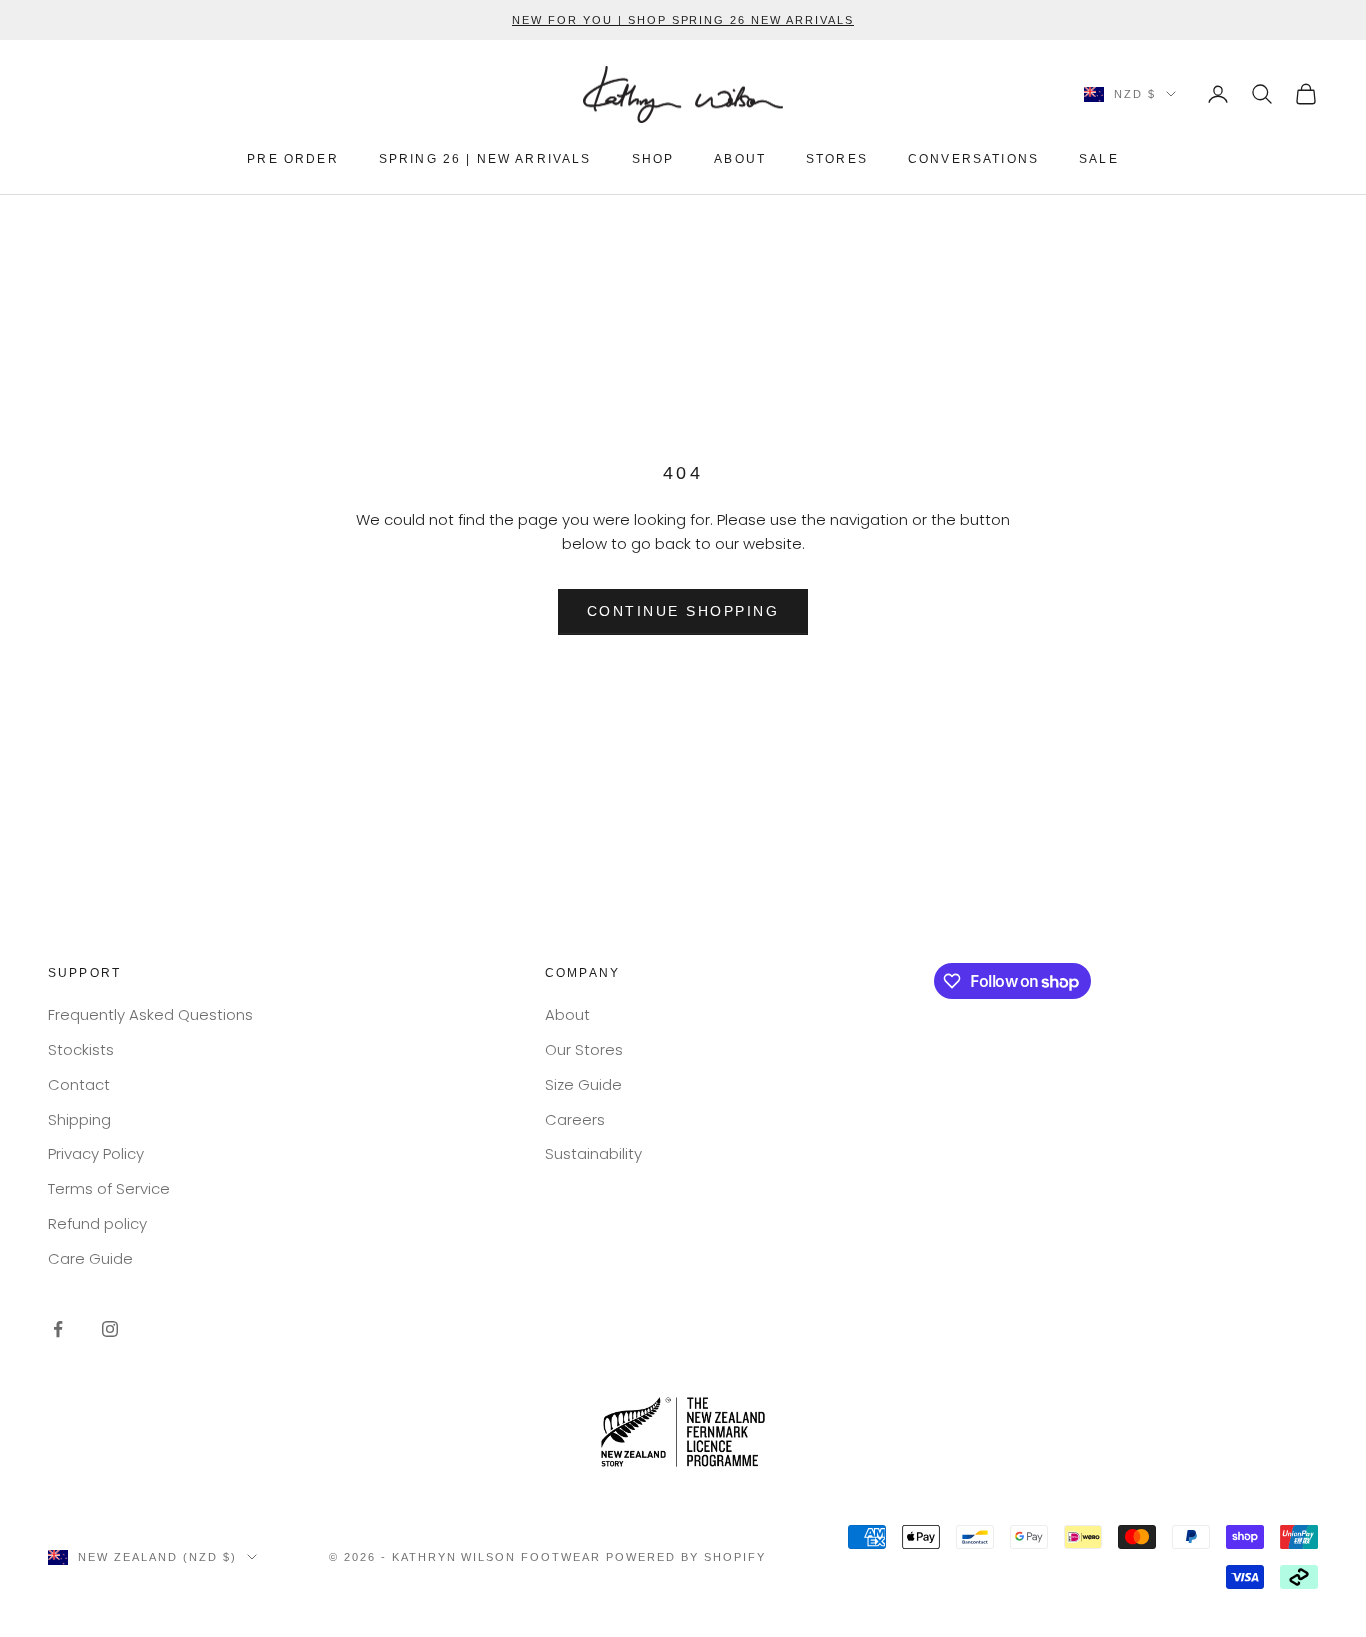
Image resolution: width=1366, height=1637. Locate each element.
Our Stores (584, 1049)
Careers (575, 1119)
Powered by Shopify (686, 1557)
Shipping (79, 1119)
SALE (1099, 159)
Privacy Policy (96, 1153)
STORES (837, 159)
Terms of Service (109, 1188)
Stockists (81, 1049)
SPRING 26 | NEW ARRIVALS (485, 159)
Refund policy (97, 1223)
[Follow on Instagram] (110, 1329)
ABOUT (740, 159)
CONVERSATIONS (973, 159)
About (567, 1014)
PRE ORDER (292, 159)
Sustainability (593, 1153)
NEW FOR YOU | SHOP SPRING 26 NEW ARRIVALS (683, 20)
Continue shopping (683, 611)
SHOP (653, 159)
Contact (79, 1084)
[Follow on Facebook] (58, 1329)
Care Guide (90, 1258)
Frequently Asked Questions (150, 1014)
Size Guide (583, 1084)
